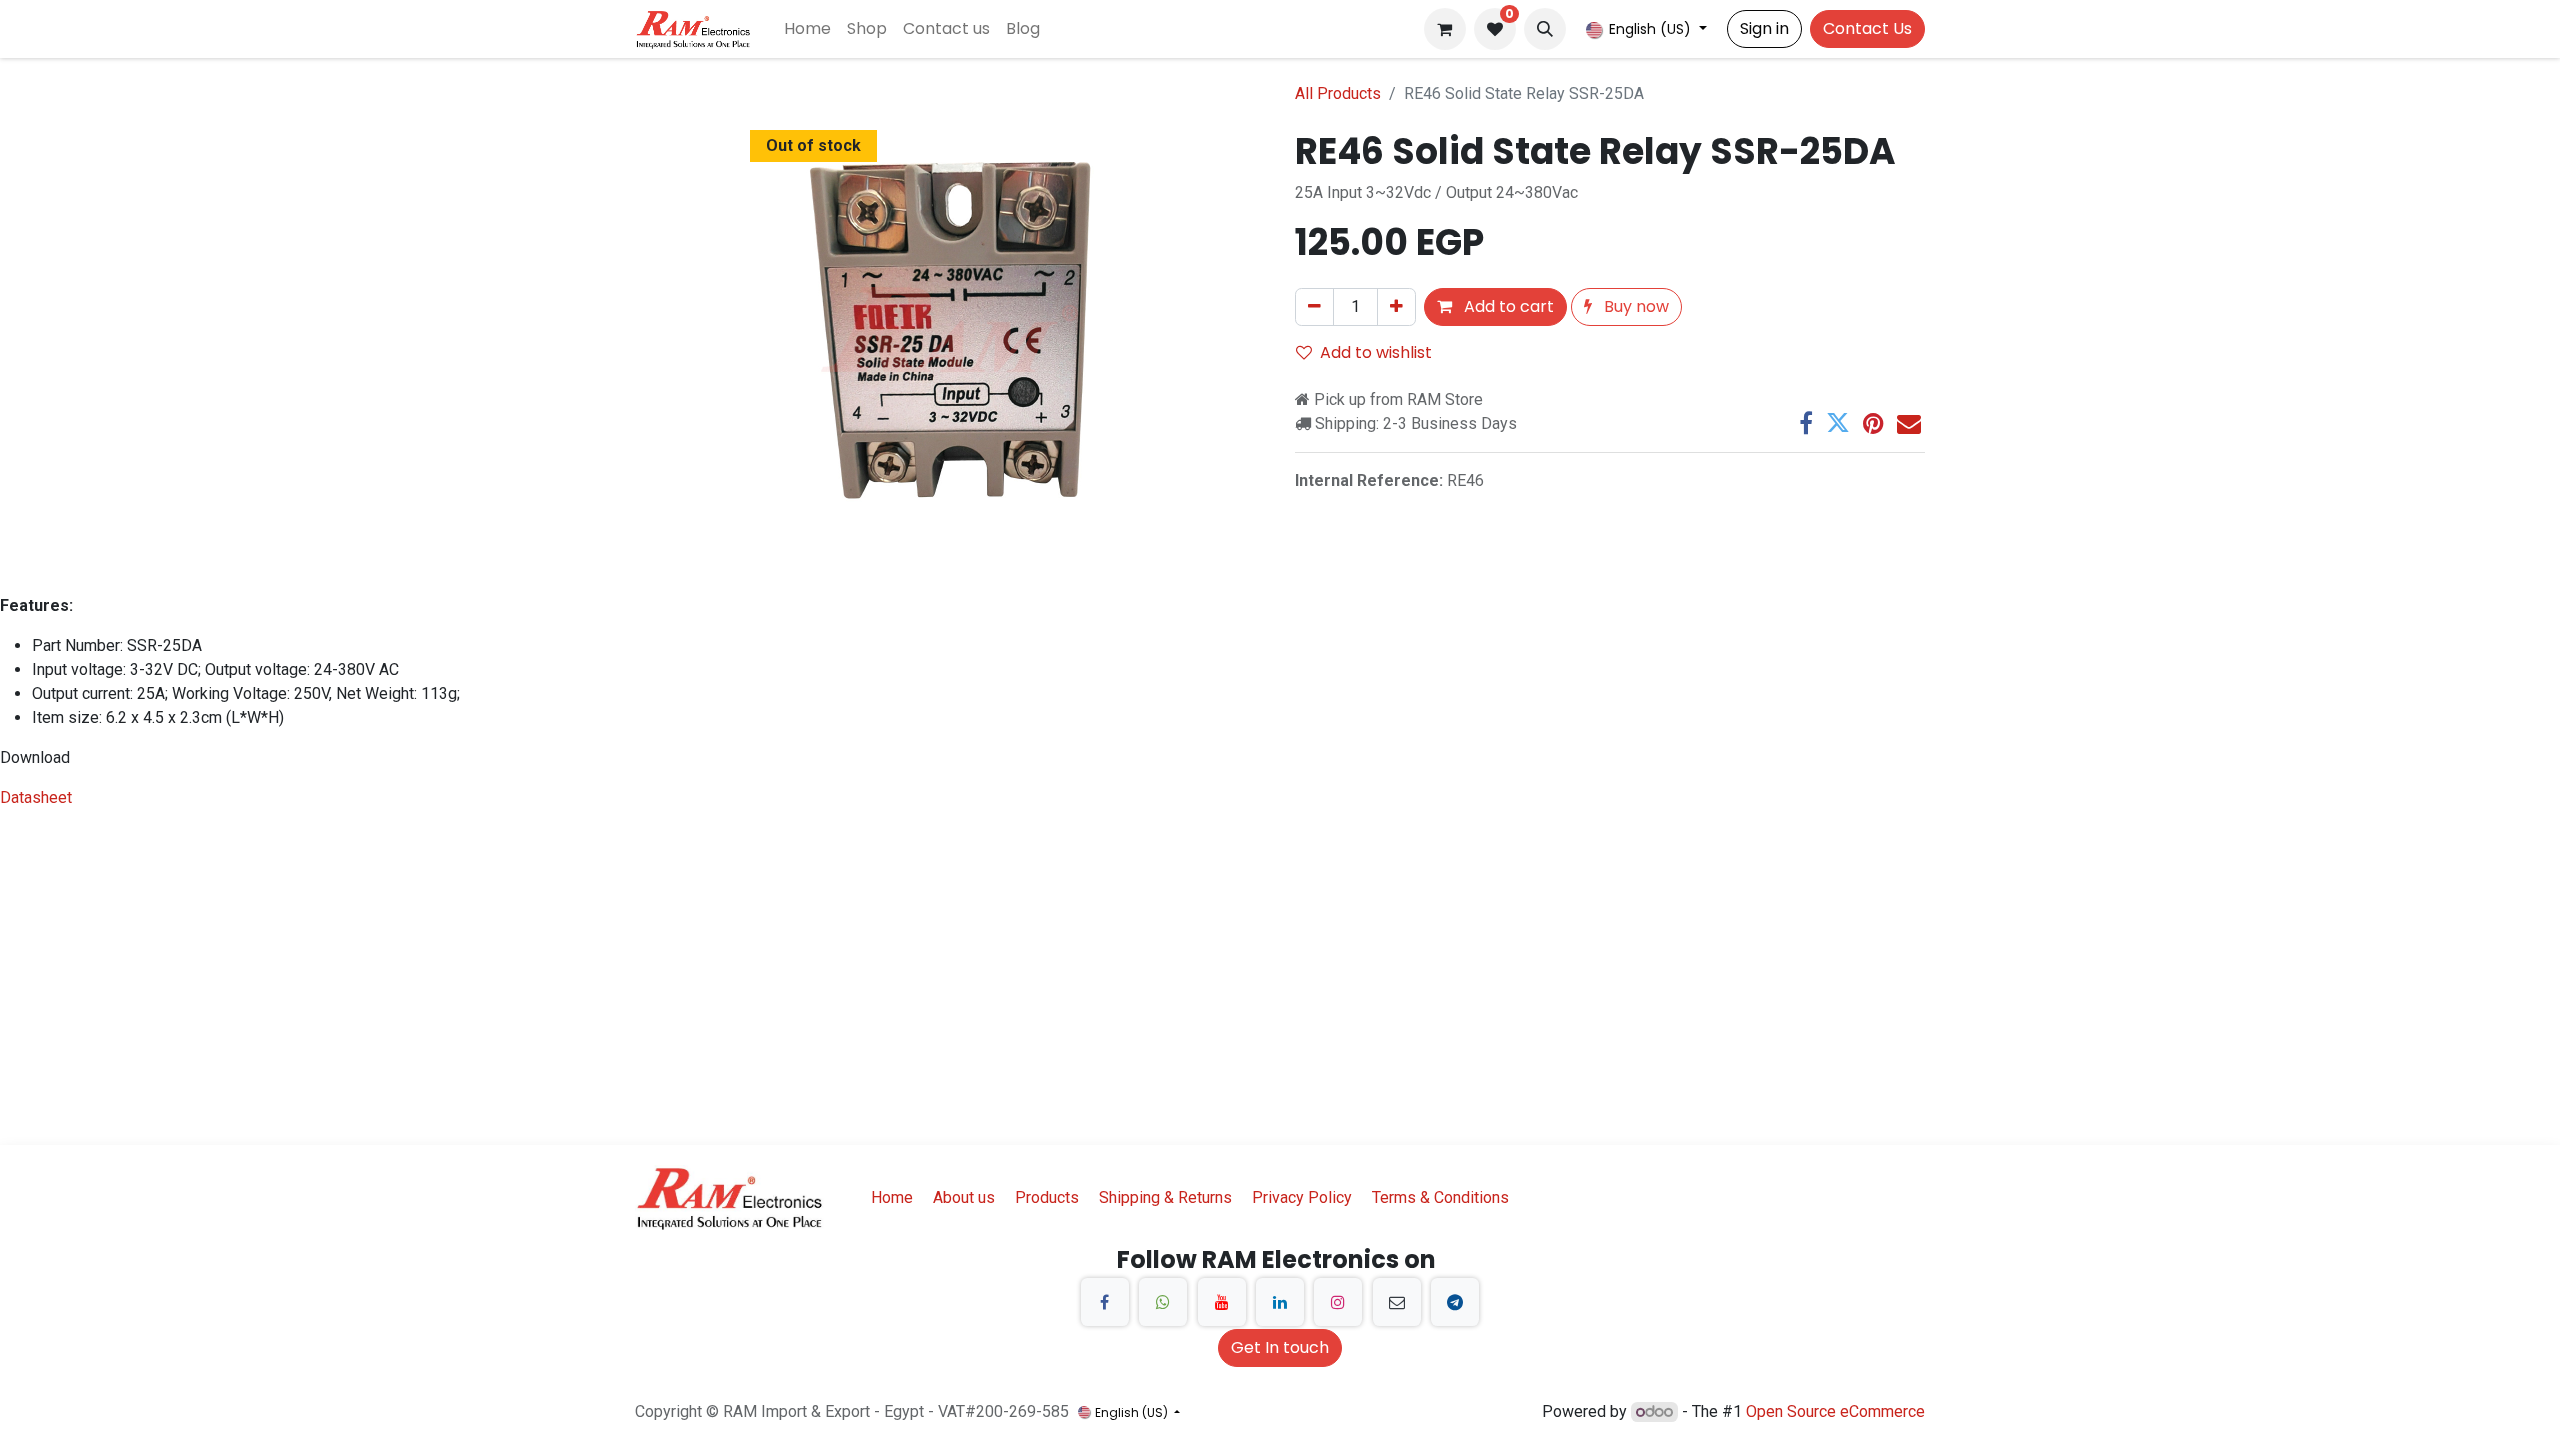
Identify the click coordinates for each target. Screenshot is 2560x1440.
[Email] (1909, 423)
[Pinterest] (1873, 423)
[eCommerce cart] (1445, 29)
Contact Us (1867, 28)
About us (964, 1197)
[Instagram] (1338, 1302)
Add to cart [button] (1507, 306)
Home (892, 1197)
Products (1047, 1197)
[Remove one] (1314, 307)
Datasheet (36, 797)
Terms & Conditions (1440, 1197)
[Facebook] (1806, 423)
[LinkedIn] (1280, 1302)
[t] (1455, 1302)
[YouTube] (1222, 1302)
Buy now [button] (1634, 306)
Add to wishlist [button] (1376, 352)
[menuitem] (807, 29)
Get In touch (1280, 1347)
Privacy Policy (1302, 1197)
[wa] (1163, 1302)
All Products (1338, 93)
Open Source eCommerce (1835, 1411)
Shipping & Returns (1165, 1197)
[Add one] (1396, 307)
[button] (1545, 29)
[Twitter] (1838, 423)
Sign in (1764, 28)
